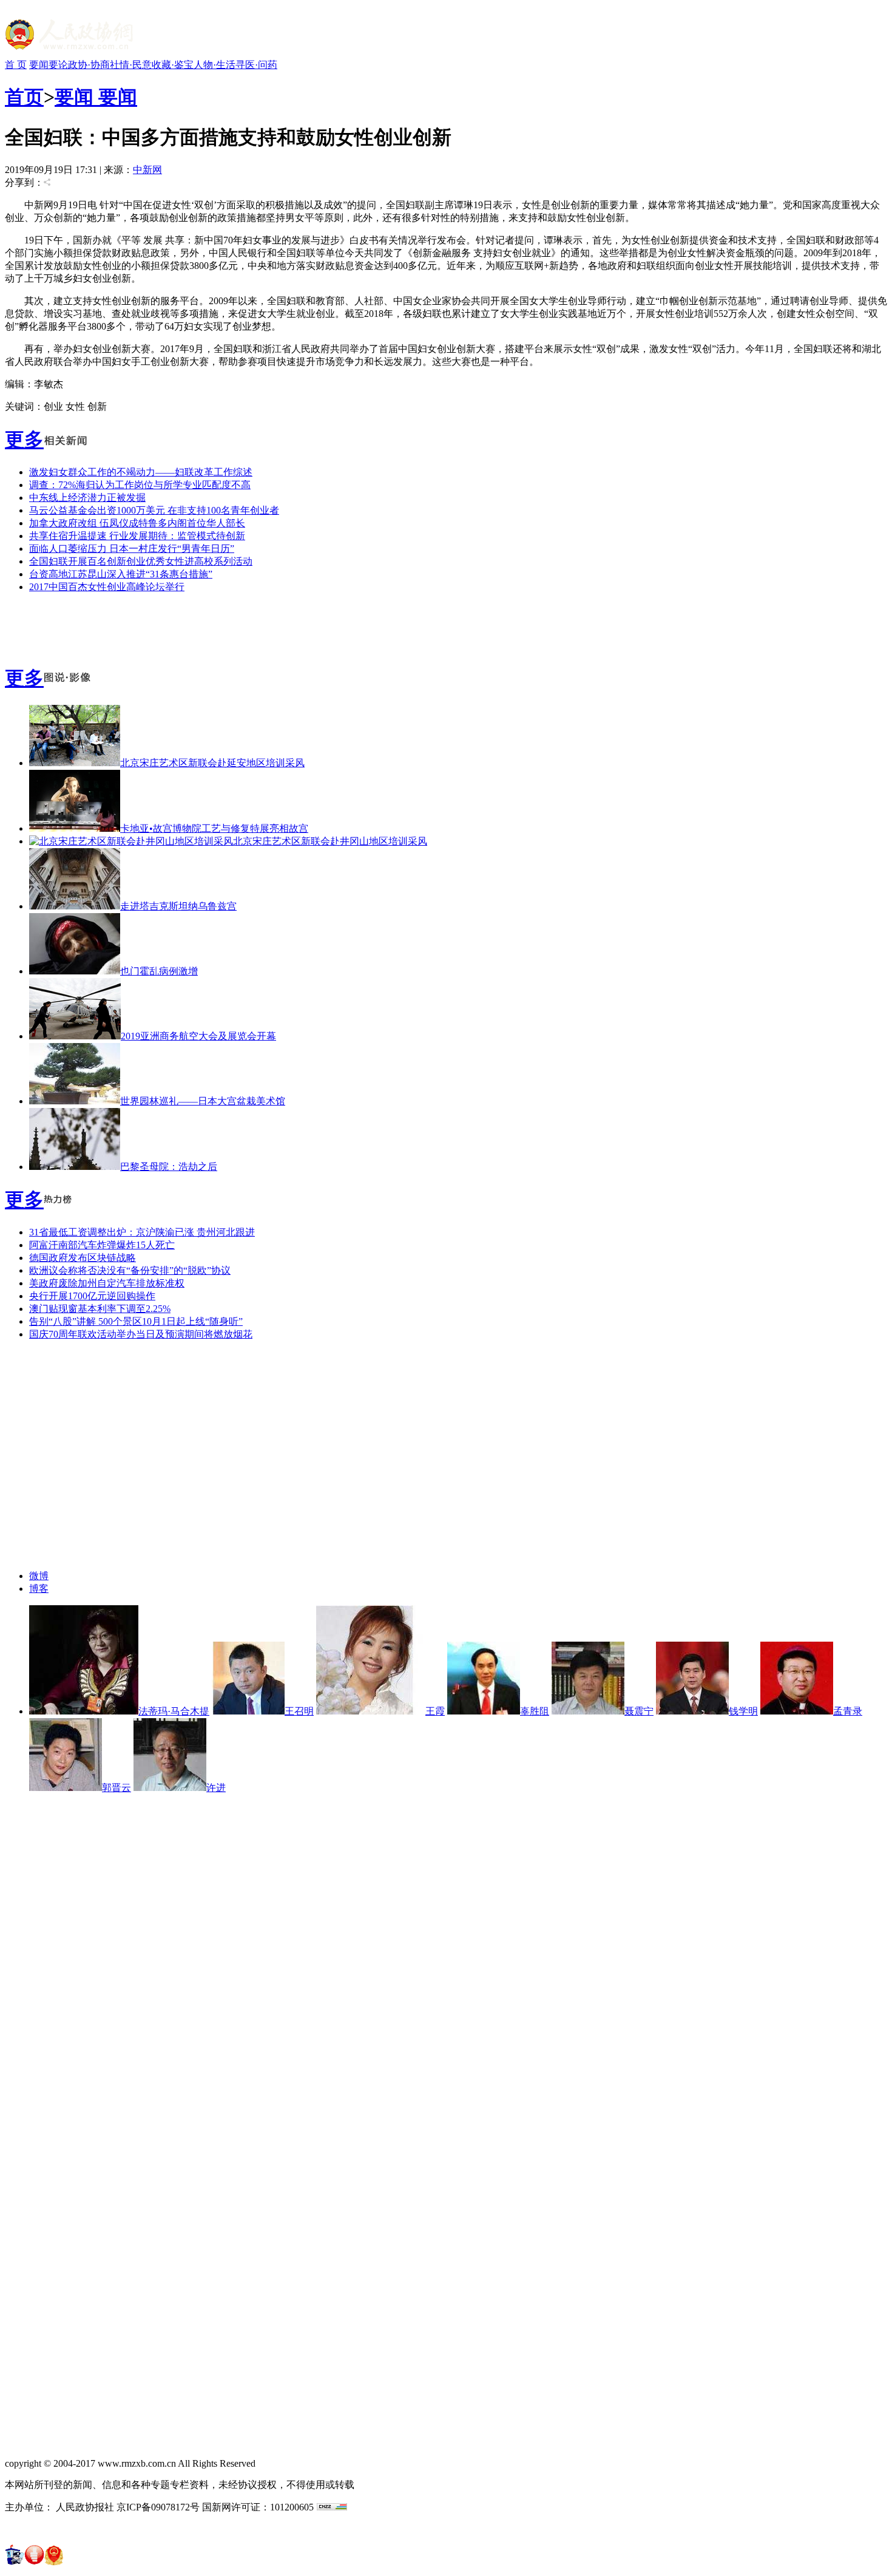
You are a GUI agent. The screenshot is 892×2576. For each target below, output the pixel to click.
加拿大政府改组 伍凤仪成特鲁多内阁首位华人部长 (137, 523)
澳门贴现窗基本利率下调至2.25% (100, 1309)
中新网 (147, 170)
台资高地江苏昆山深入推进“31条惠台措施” (121, 574)
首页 (24, 97)
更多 (24, 440)
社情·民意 (131, 65)
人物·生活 (215, 65)
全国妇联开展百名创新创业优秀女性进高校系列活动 (141, 561)
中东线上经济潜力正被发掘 (87, 498)
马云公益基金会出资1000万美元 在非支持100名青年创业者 (154, 510)
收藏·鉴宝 (173, 65)
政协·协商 (89, 65)
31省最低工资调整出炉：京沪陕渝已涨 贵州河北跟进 (142, 1232)
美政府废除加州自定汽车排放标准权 (107, 1283)
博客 (39, 1589)
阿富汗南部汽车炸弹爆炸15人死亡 (102, 1245)
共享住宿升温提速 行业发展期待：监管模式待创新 (137, 536)
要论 (58, 65)
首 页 (16, 65)
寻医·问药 (256, 65)
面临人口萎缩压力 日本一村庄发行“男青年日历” (132, 549)
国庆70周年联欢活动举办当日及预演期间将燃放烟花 (141, 1334)
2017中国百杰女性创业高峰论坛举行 (107, 587)
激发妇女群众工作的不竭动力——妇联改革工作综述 (141, 472)
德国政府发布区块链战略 (83, 1258)
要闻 (39, 65)
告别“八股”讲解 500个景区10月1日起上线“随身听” (136, 1321)
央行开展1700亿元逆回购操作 (92, 1296)
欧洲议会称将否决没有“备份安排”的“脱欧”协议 (130, 1270)
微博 (39, 1576)
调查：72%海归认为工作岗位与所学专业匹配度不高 (140, 485)
